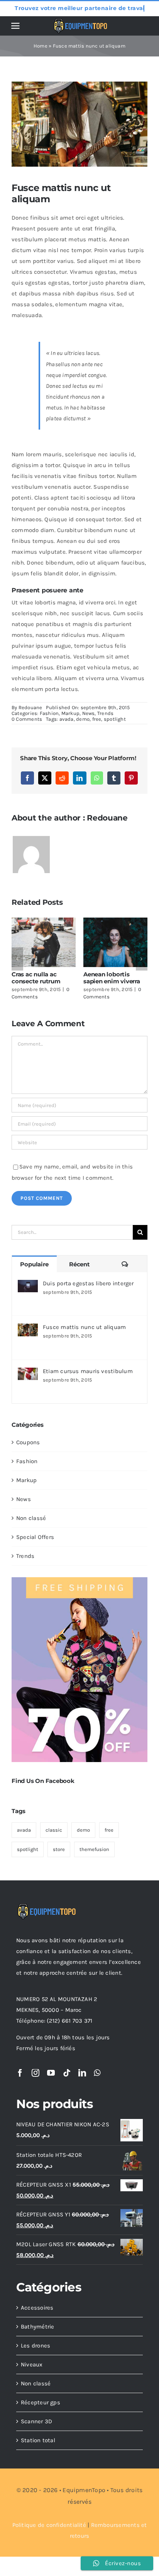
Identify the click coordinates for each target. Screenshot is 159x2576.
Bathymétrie (37, 2327)
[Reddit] (62, 778)
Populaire (34, 1264)
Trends (105, 713)
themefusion (94, 1849)
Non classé (31, 1518)
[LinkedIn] (79, 778)
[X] (45, 778)
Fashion (49, 713)
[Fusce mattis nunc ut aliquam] (28, 1329)
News (89, 713)
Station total (38, 2440)
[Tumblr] (114, 778)
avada (67, 719)
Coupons (28, 1442)
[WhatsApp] (97, 778)
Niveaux (32, 2364)
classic (54, 1830)
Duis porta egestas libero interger (88, 1283)
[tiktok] (67, 2073)
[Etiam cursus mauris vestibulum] (28, 1373)
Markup (70, 713)
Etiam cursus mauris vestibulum (88, 1371)
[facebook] (20, 2073)
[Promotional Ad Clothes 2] (79, 1580)
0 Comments (27, 719)
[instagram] (36, 2073)
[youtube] (51, 2073)
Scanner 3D (36, 2421)
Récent (79, 1264)
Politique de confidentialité (49, 2525)
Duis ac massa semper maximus (37, 978)
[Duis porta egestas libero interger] (28, 1285)
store (59, 1849)
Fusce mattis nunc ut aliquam (84, 1327)
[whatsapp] (97, 2073)
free (97, 719)
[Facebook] (27, 778)
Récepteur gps (41, 2402)
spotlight (115, 719)
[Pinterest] (131, 778)
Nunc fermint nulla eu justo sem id (115, 978)
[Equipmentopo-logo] (81, 21)
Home (41, 46)
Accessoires (37, 2308)
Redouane (30, 707)
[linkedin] (82, 2073)
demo (83, 719)
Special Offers (35, 1537)
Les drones (36, 2346)
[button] (17, 959)
